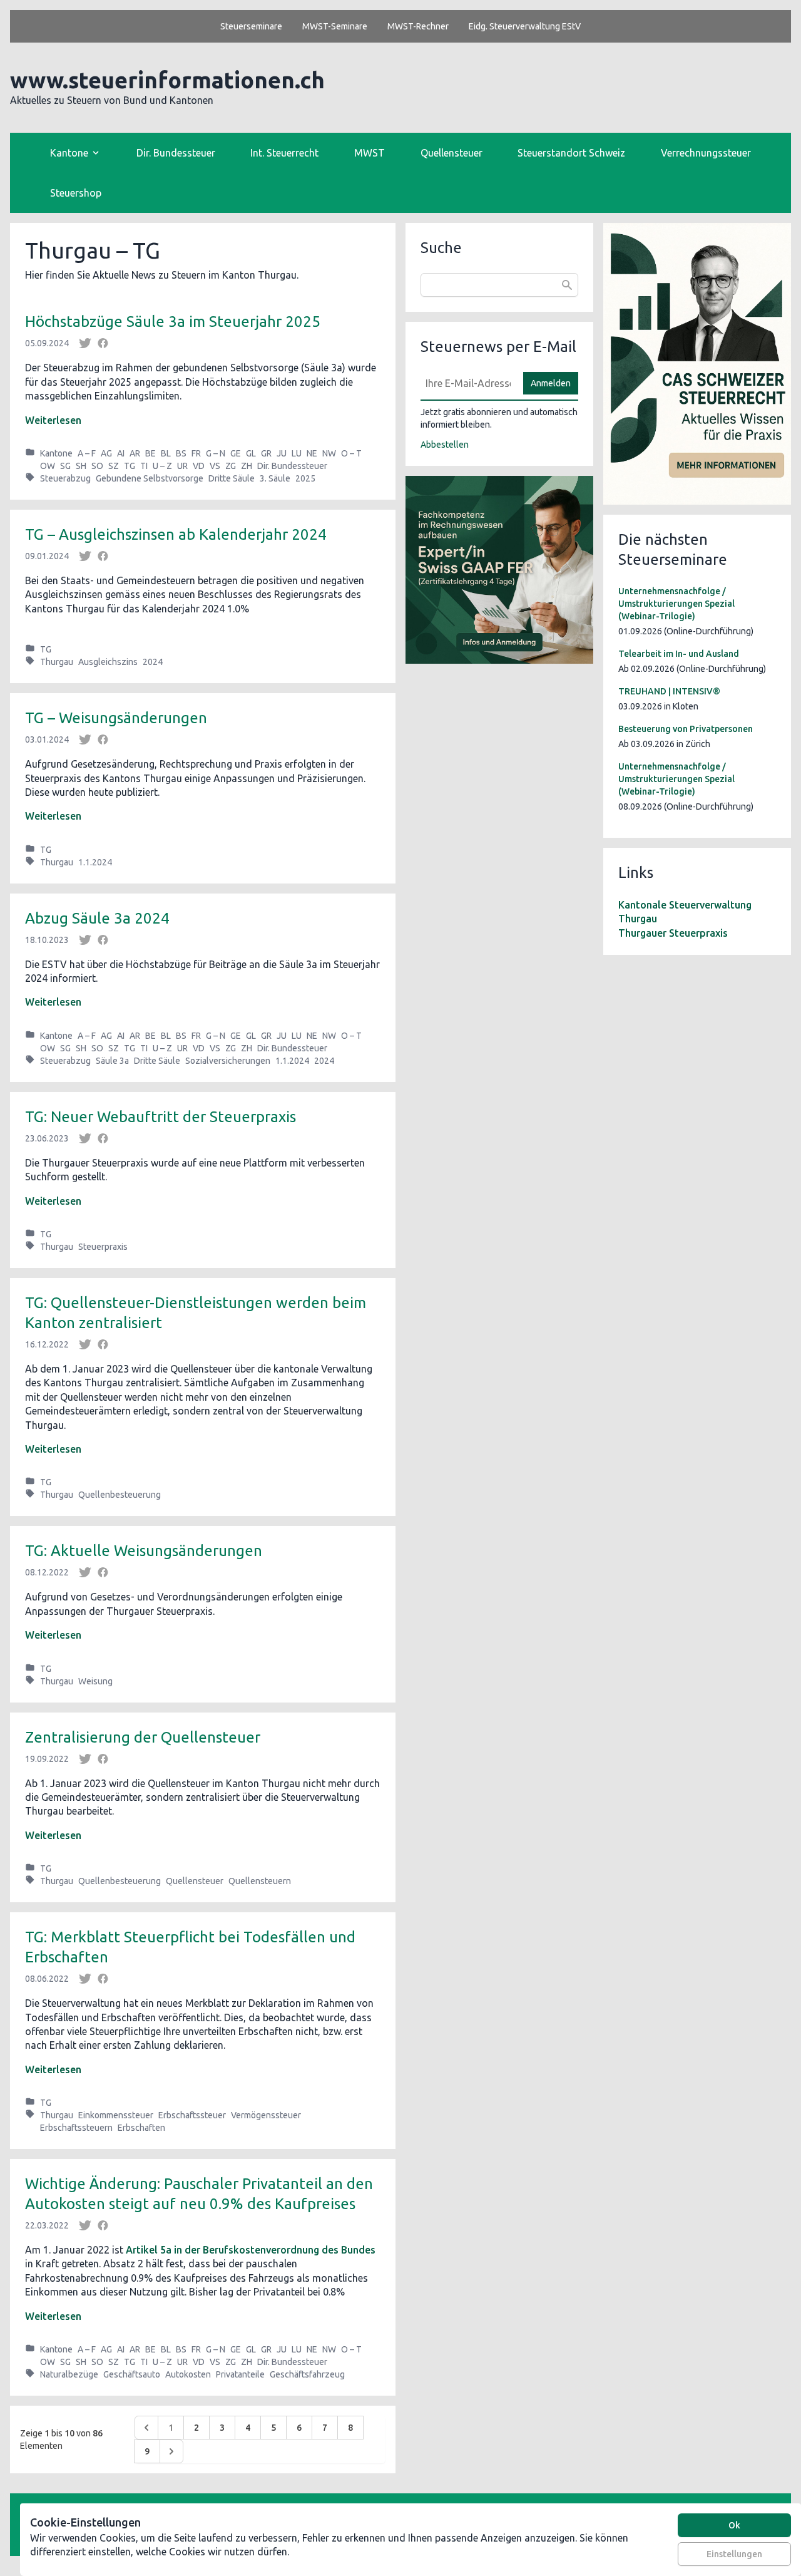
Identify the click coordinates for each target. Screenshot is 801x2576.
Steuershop (76, 193)
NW (329, 453)
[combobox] (499, 285)
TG (130, 466)
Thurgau (57, 662)
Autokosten (188, 2374)
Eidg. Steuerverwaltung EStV (525, 26)
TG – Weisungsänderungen (116, 718)
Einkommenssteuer (116, 2115)
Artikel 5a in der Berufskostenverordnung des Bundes (251, 2250)
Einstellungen (734, 2554)
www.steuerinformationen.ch (167, 80)
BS (181, 453)
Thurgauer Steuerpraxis (673, 933)
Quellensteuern (260, 1881)
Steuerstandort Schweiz (571, 153)
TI (144, 466)
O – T (351, 453)
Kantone (56, 453)
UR (182, 466)
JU (282, 453)
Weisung (95, 1681)
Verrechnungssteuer (706, 153)
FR (196, 453)
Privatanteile (240, 2374)
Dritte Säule (232, 478)
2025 (305, 478)
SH (81, 466)
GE (236, 453)
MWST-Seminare (335, 26)
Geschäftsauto (132, 2374)
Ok (734, 2525)
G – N (216, 453)
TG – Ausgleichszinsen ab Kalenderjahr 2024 (176, 534)
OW (48, 466)
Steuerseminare (251, 26)
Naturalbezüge (69, 2374)
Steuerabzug (65, 478)
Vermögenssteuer (266, 2115)
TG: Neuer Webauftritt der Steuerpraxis (161, 1117)
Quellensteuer (452, 153)
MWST (370, 153)
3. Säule (275, 478)
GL (251, 453)
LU (297, 453)
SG (65, 466)
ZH (247, 466)
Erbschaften (141, 2128)
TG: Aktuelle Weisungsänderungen (144, 1551)
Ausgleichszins (108, 662)
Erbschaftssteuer (192, 2115)
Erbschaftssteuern (76, 2128)
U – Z (162, 466)
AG (106, 453)
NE (312, 453)
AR (135, 453)
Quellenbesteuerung (120, 1495)
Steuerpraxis (103, 1247)
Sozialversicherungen (228, 1061)
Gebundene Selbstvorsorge (150, 478)
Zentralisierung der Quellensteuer (143, 1737)
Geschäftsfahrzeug (307, 2374)
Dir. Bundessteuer (176, 153)
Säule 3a (112, 1061)
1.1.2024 (95, 862)
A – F (87, 453)
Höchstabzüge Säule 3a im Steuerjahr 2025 (173, 322)
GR (266, 453)
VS (215, 466)
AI (121, 453)
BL (166, 453)
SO (97, 466)
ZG (231, 466)
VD (199, 466)
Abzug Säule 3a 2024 (97, 918)
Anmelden (551, 383)
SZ (114, 466)
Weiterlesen (53, 420)
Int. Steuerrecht (284, 153)
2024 (153, 662)
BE (151, 453)
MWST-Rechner (418, 26)
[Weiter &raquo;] (171, 2451)
